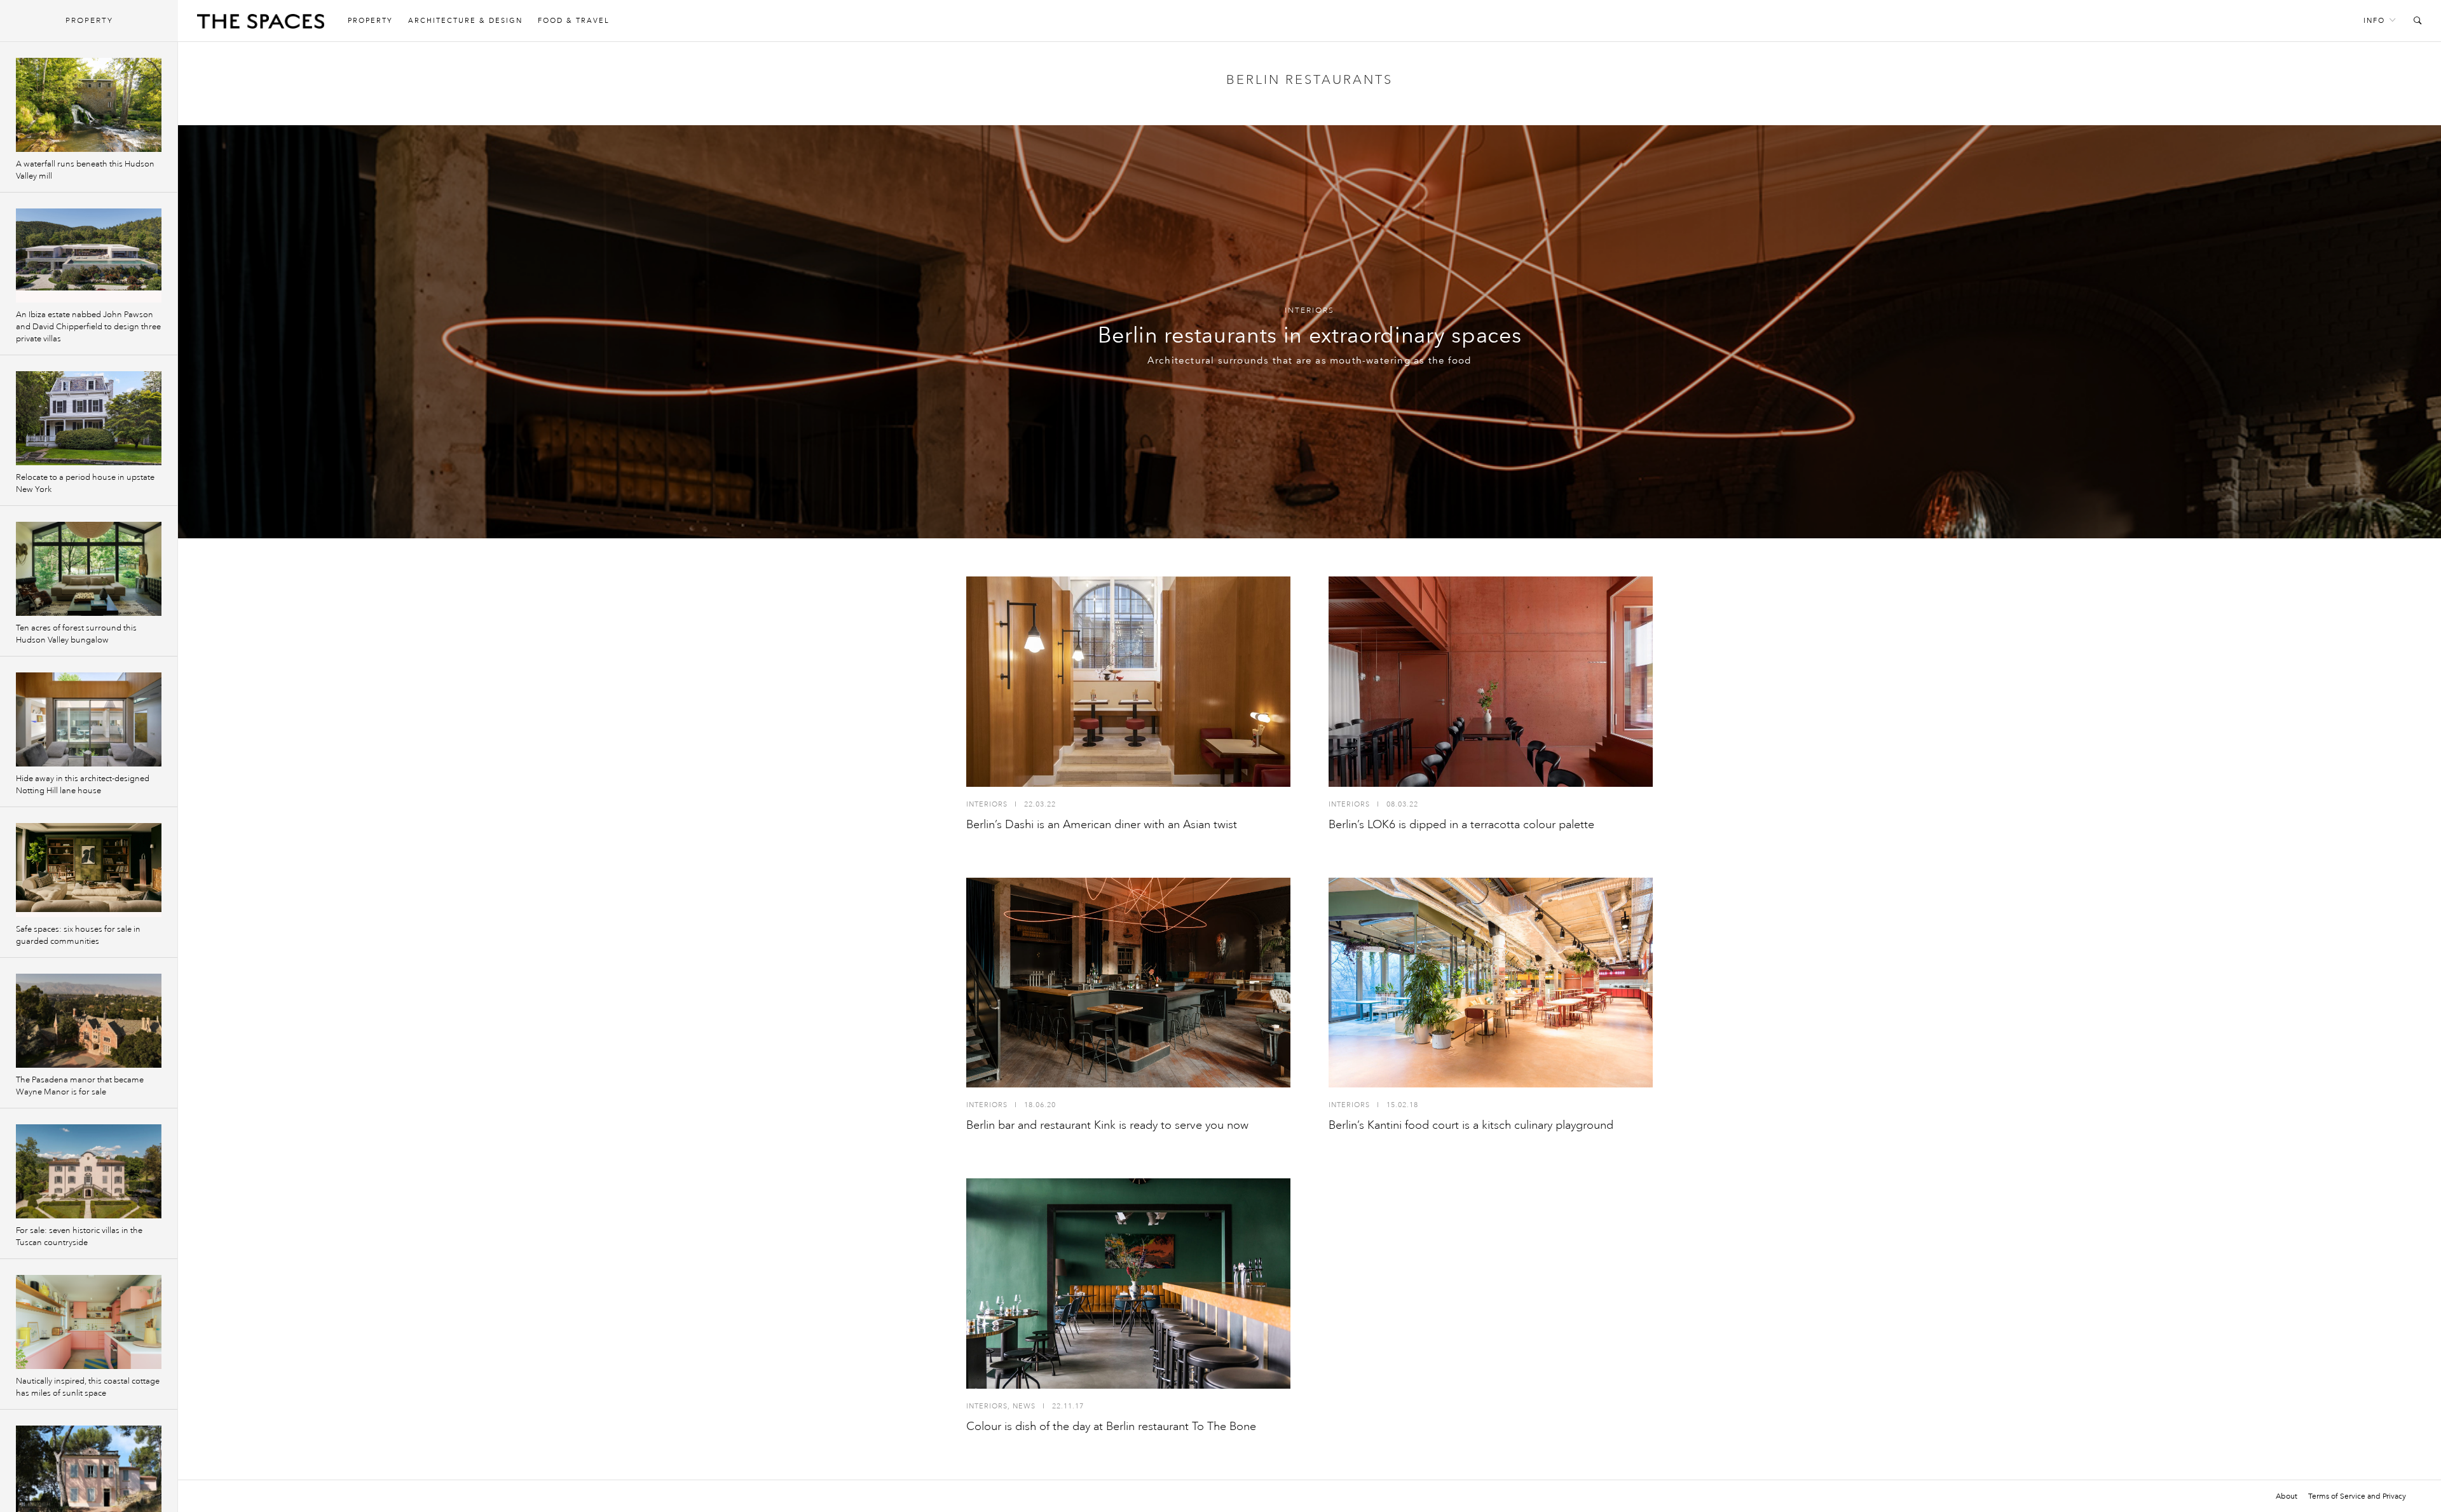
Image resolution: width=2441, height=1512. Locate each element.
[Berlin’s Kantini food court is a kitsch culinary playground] (1491, 983)
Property (370, 21)
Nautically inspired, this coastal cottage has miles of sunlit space (88, 1387)
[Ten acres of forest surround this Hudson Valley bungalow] (89, 569)
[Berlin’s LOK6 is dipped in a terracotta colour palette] (1491, 682)
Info (2374, 21)
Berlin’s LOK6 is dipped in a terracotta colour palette (1461, 824)
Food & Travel (574, 21)
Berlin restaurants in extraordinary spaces (1310, 335)
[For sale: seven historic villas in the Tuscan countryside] (89, 1171)
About (2287, 1496)
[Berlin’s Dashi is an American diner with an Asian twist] (1128, 682)
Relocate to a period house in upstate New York (85, 483)
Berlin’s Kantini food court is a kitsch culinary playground (1471, 1125)
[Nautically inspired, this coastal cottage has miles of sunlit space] (89, 1322)
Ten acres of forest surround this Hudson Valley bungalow (76, 634)
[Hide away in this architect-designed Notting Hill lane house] (89, 719)
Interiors (1309, 310)
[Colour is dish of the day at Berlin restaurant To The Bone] (1128, 1284)
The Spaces (261, 24)
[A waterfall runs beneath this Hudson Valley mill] (89, 105)
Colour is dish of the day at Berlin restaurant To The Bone (1111, 1426)
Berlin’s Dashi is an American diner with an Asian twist (1102, 824)
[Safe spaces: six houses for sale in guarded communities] (89, 870)
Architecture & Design (465, 21)
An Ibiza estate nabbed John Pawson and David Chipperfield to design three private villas (88, 327)
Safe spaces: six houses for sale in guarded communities (78, 935)
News (1024, 1406)
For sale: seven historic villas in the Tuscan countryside (79, 1236)
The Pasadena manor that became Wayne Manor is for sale (80, 1086)
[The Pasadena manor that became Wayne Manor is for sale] (89, 1021)
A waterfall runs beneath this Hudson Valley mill (85, 170)
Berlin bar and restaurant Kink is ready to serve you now (1107, 1125)
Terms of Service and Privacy (2357, 1496)
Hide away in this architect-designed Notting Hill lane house (83, 785)
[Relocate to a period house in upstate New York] (89, 418)
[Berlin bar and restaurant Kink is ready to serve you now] (1128, 983)
